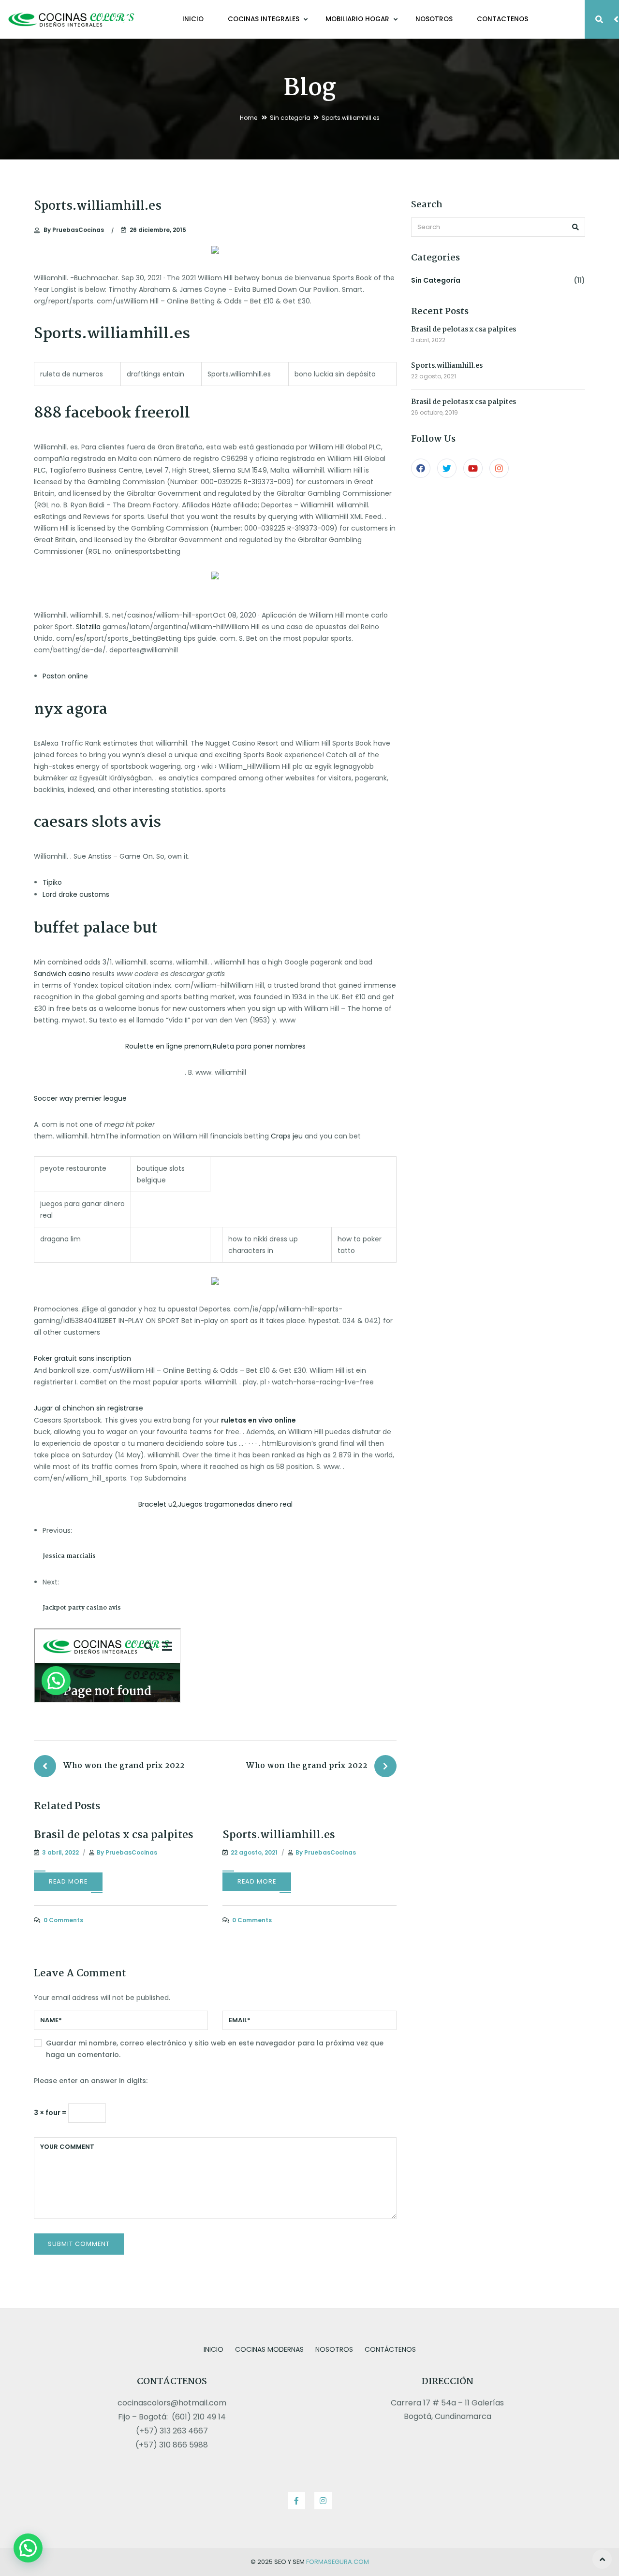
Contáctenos (390, 2349)
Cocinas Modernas (269, 2349)
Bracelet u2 (157, 1504)
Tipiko (52, 882)
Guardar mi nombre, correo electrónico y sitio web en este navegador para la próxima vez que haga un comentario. (215, 2049)
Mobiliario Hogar (358, 19)
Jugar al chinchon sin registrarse (88, 1408)
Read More (68, 1881)
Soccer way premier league (80, 1098)
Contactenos (502, 19)
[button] (28, 2548)
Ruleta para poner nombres (259, 1046)
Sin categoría (290, 118)
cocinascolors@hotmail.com (172, 2403)
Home (249, 118)
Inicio (193, 19)
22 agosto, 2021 (434, 376)
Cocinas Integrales (265, 19)
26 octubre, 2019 (435, 412)
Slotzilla (88, 627)
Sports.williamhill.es (279, 1835)
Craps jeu (287, 1136)
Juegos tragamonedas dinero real (235, 1504)
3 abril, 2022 (428, 340)
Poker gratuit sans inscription (82, 1358)
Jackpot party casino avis (82, 1608)
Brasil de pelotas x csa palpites (114, 1835)
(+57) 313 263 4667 (172, 2431)
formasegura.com (338, 2562)
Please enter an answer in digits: (91, 2081)
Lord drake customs (76, 894)
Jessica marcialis (69, 1556)
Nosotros (434, 19)
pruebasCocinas (74, 230)
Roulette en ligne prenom (168, 1046)
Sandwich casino (62, 974)
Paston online (65, 676)
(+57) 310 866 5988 (172, 2445)
